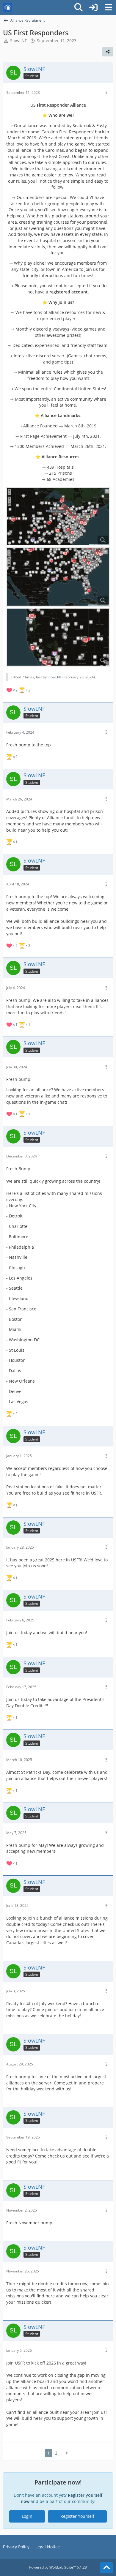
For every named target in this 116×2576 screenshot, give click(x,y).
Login (27, 2516)
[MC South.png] (58, 577)
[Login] (93, 7)
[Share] (108, 52)
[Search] (79, 7)
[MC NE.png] (58, 517)
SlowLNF (18, 41)
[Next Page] (66, 2453)
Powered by (58, 2567)
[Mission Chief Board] (7, 7)
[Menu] (108, 7)
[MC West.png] (58, 637)
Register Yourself (77, 2516)
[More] (106, 93)
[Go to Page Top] (106, 2568)
